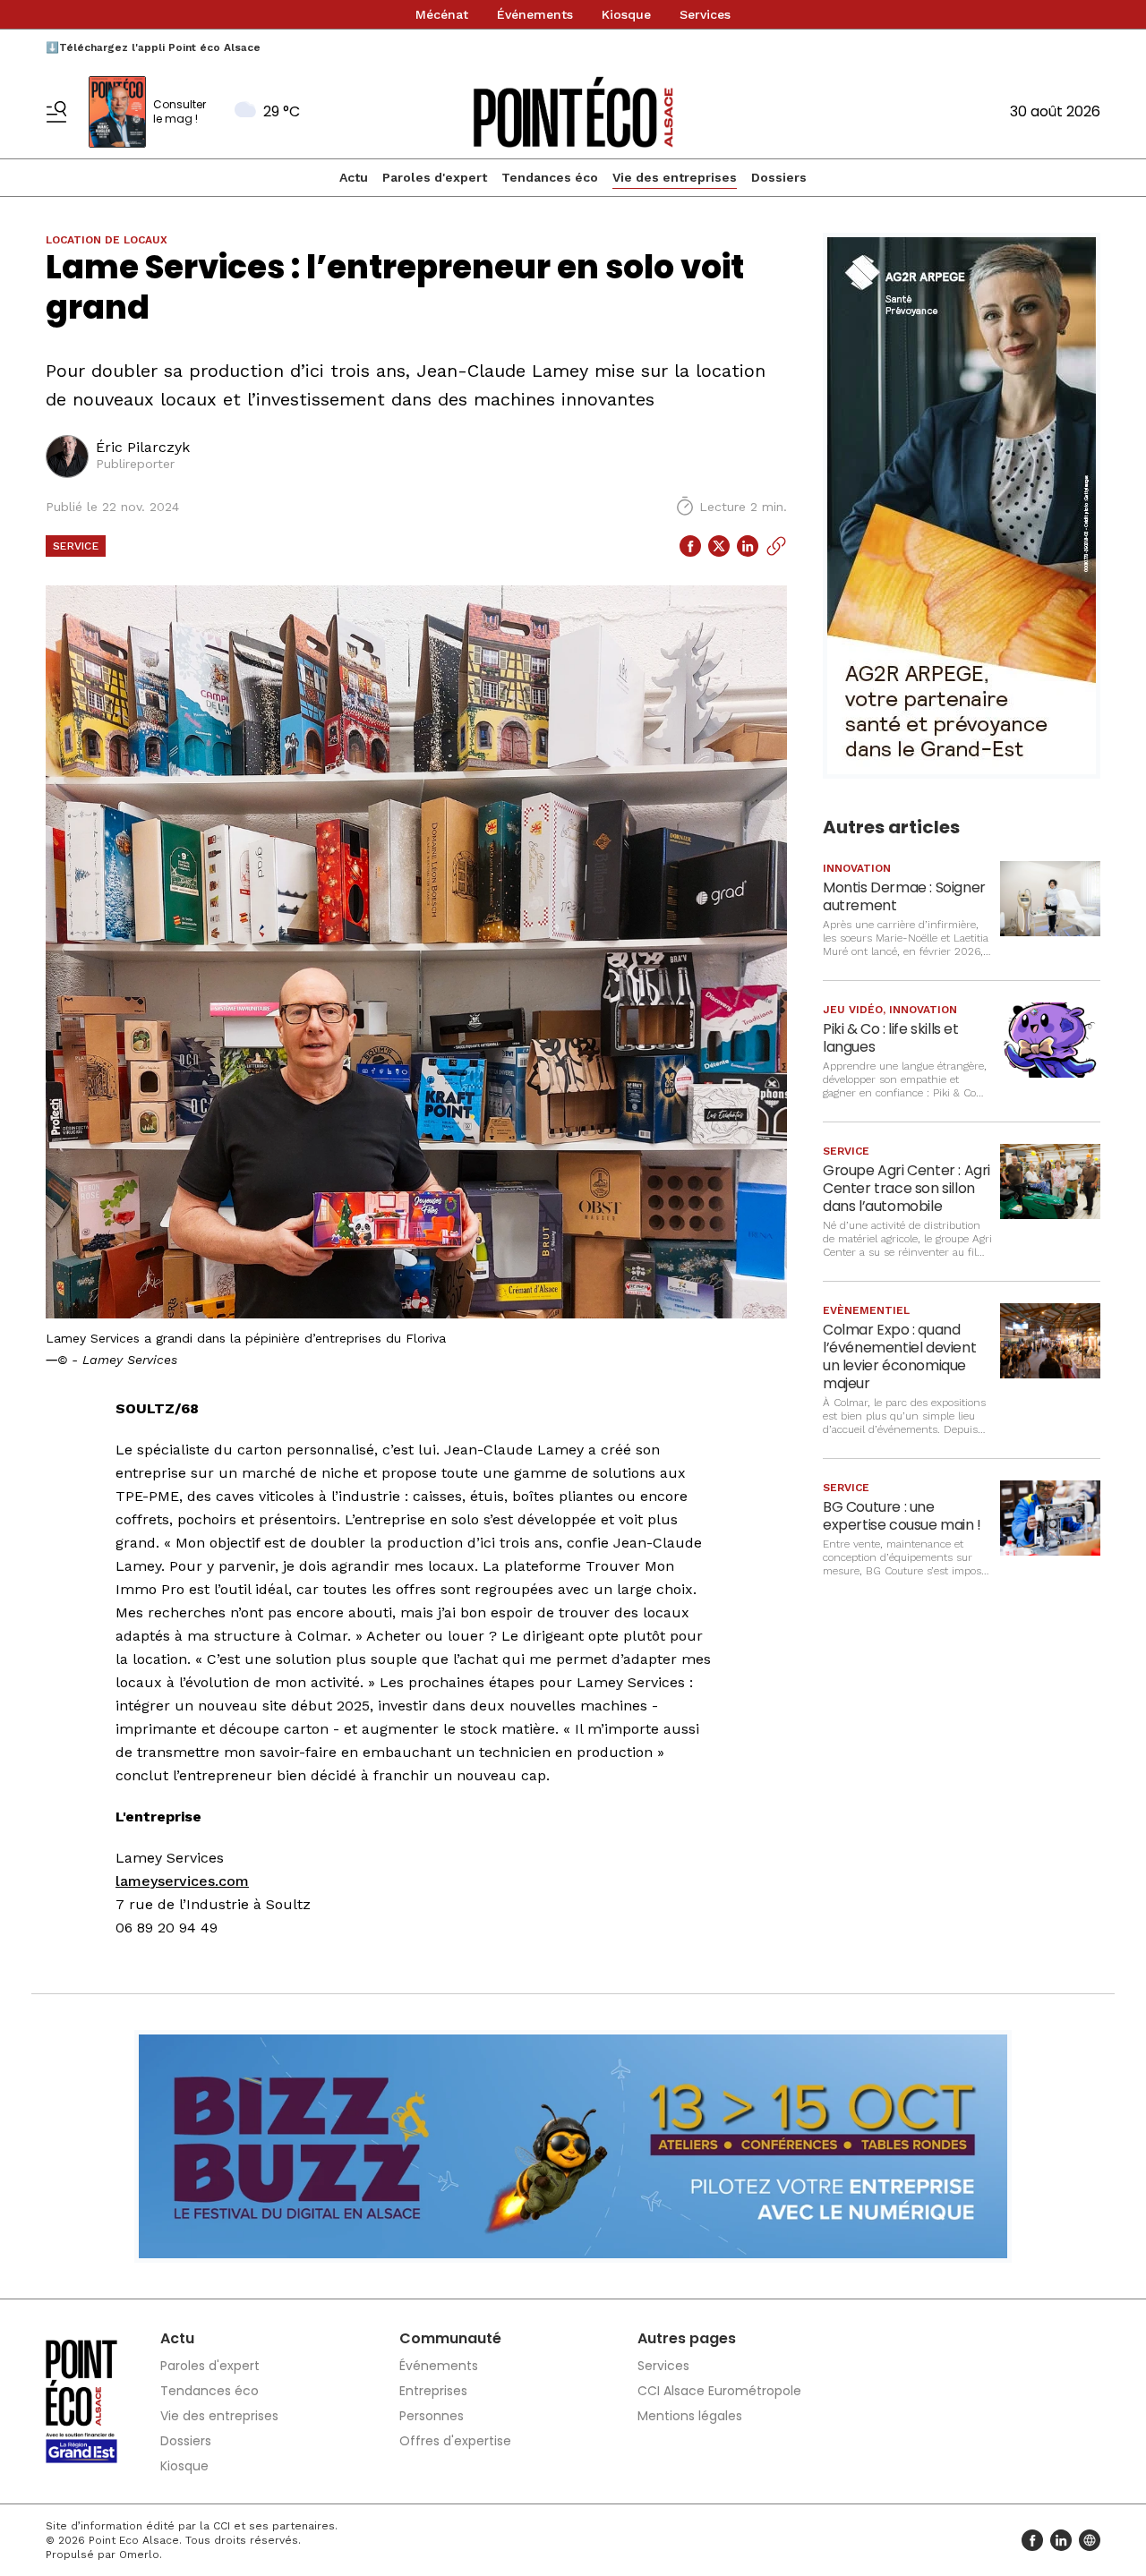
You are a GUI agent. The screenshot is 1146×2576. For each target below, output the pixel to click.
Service (76, 546)
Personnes (432, 2416)
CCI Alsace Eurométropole (719, 2391)
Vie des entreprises (675, 177)
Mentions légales (690, 2416)
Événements (535, 14)
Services (705, 14)
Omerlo (139, 2555)
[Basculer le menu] (56, 112)
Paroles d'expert (435, 177)
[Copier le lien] (776, 546)
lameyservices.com (182, 1881)
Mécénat (442, 14)
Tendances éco (550, 177)
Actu (354, 177)
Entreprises (433, 2391)
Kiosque (626, 14)
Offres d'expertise (455, 2441)
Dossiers (779, 177)
